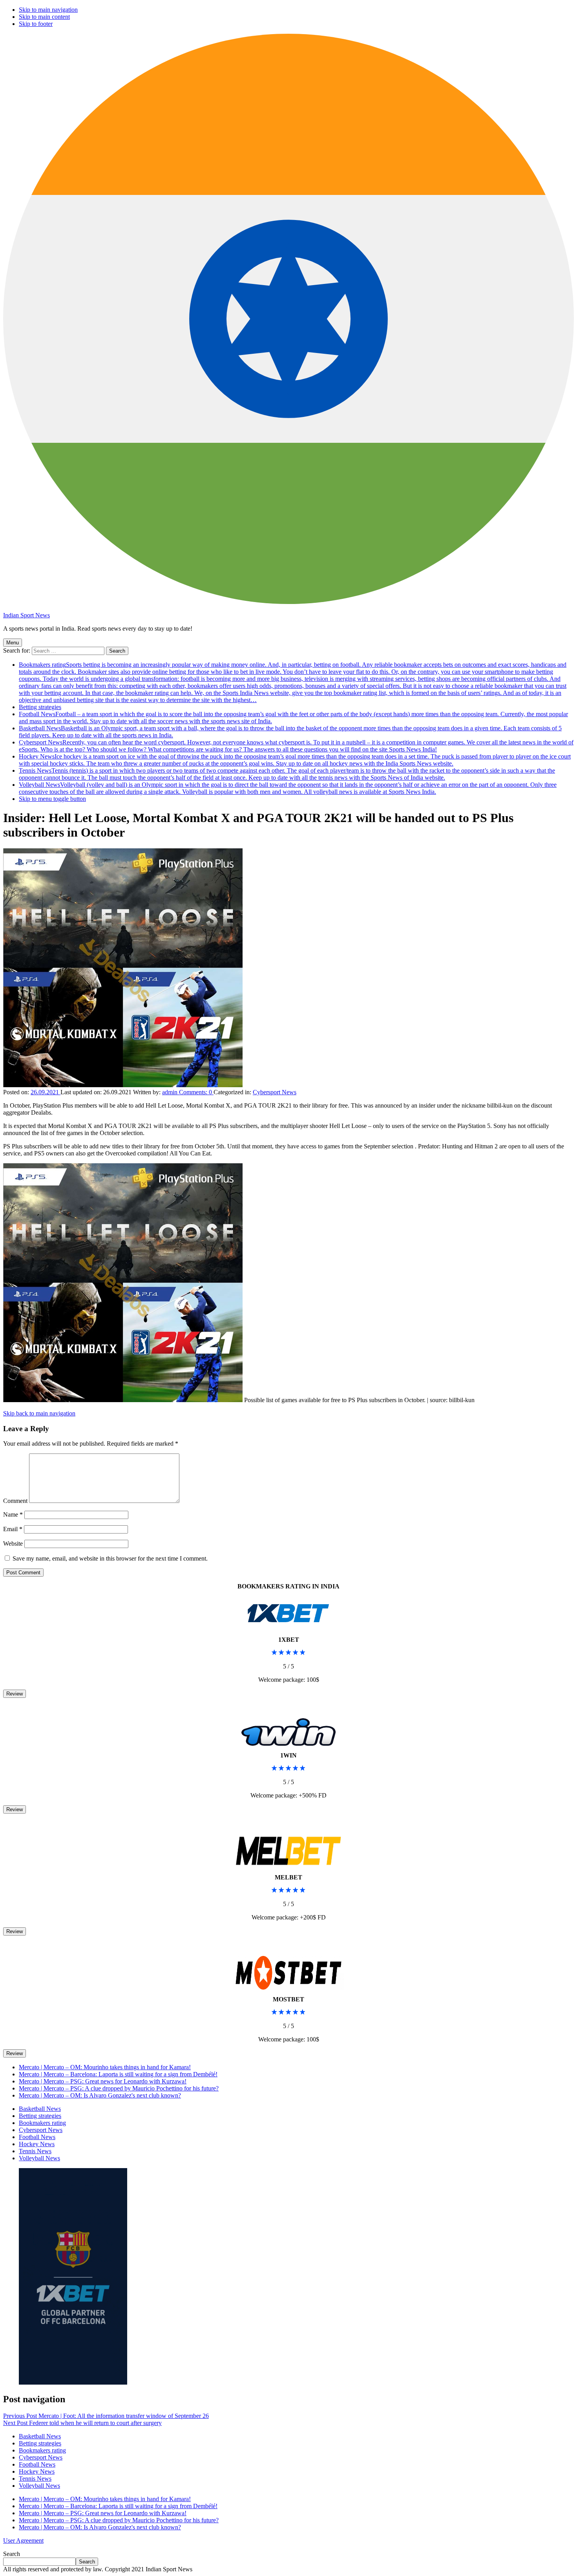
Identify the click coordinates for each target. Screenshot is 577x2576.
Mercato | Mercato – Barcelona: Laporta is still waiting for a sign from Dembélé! (118, 2074)
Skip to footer (36, 24)
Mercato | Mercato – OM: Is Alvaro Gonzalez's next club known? (100, 2095)
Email (13, 1529)
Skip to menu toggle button (52, 799)
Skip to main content (44, 17)
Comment (15, 1501)
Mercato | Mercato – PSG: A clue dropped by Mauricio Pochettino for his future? (119, 2088)
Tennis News (287, 774)
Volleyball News (288, 788)
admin (171, 1092)
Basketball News (40, 2109)
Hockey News (295, 760)
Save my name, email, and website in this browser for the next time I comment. (110, 1558)
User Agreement (23, 2541)
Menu (13, 643)
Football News (37, 2137)
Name (13, 1514)
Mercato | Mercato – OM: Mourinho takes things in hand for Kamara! (105, 2067)
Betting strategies (40, 707)
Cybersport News (296, 746)
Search (12, 2554)
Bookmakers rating (293, 682)
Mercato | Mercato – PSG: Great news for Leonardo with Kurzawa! (103, 2081)
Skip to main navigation (48, 10)
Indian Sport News (26, 615)
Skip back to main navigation (39, 1413)
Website (13, 1544)
